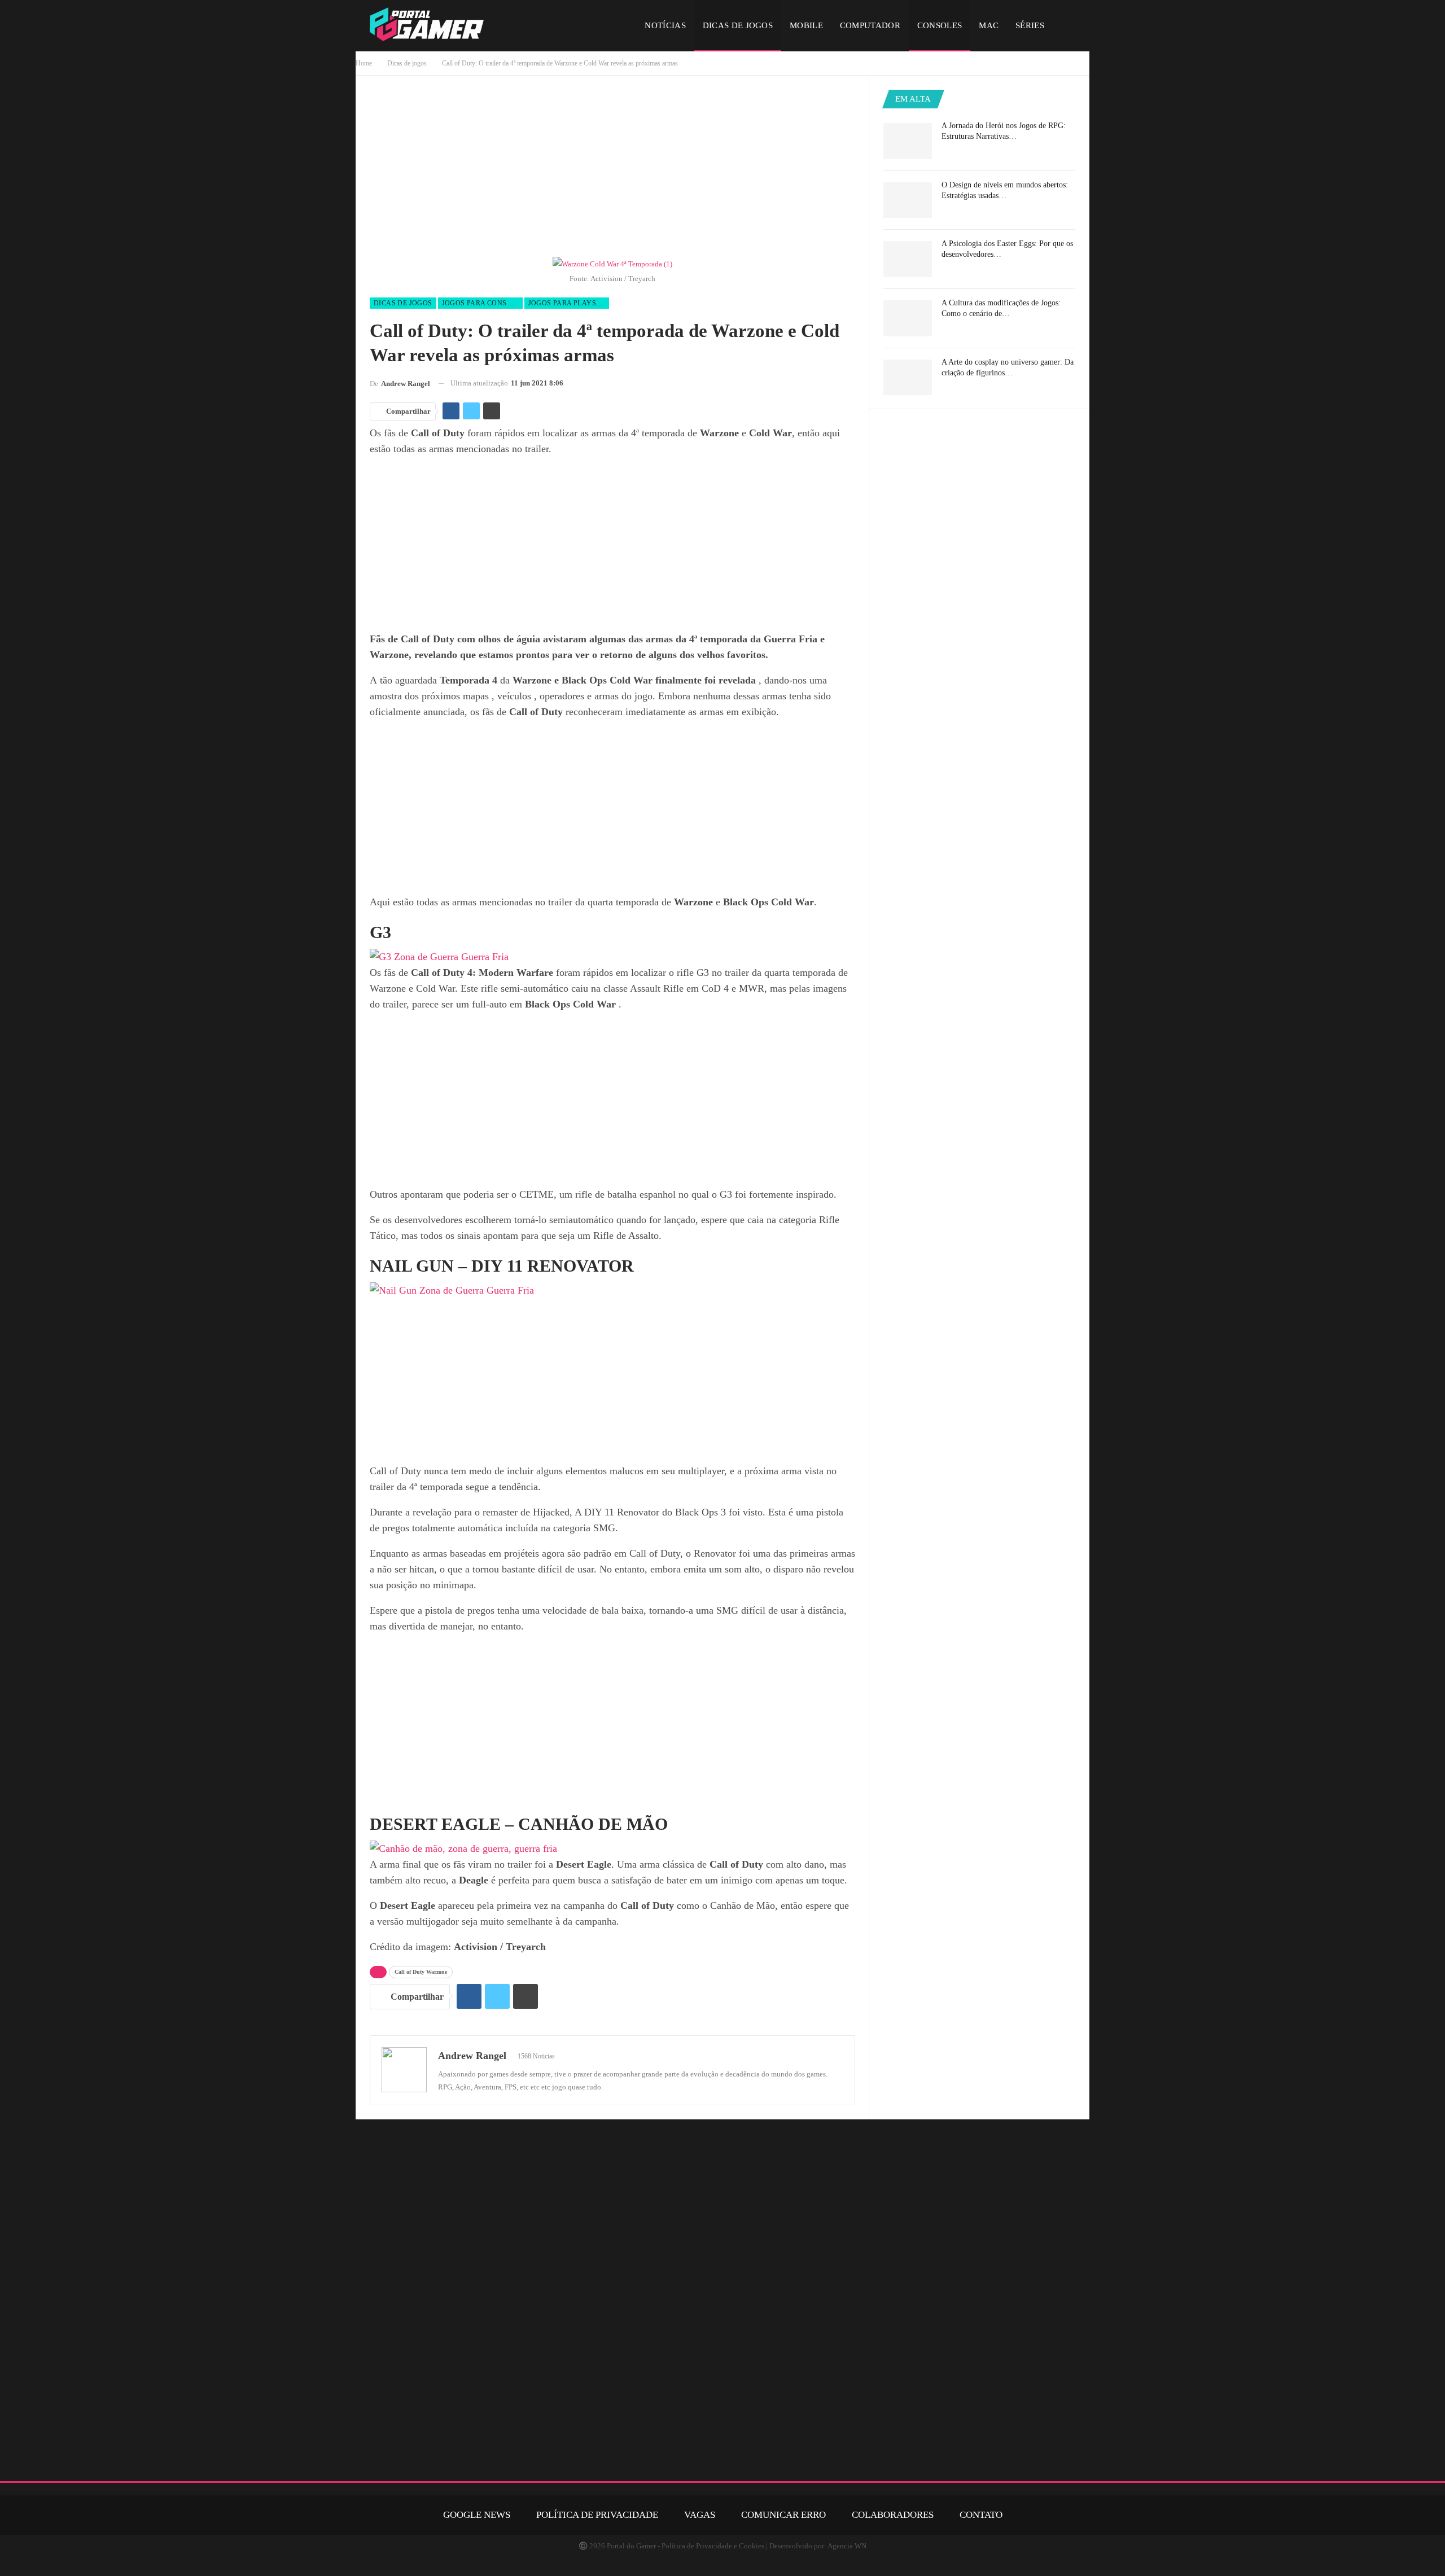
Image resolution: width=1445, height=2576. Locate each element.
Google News (477, 2515)
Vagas (700, 2515)
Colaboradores (893, 2515)
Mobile (806, 25)
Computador (870, 25)
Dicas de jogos (738, 25)
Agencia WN (847, 2546)
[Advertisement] (612, 169)
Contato (981, 2515)
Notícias (665, 25)
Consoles (940, 25)
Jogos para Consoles (482, 303)
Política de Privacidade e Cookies (713, 2546)
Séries (1030, 25)
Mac (989, 25)
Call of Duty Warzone (421, 1972)
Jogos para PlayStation (569, 303)
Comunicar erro (783, 2515)
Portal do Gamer (631, 2546)
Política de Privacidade (597, 2515)
